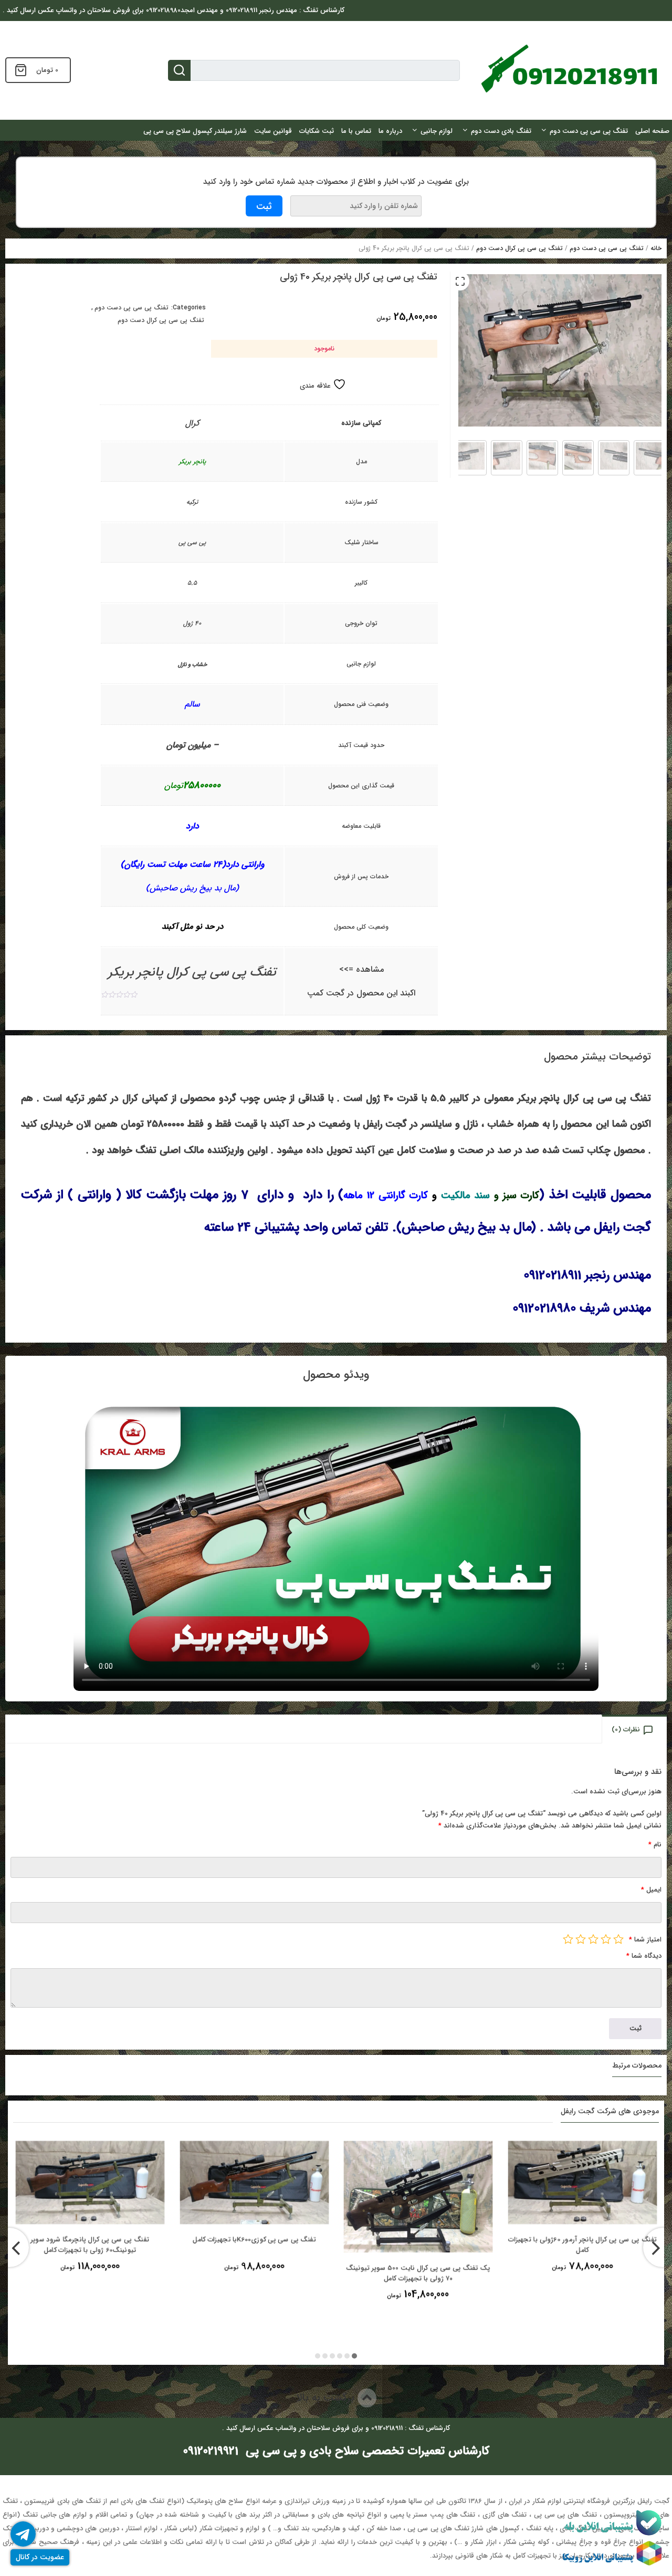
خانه (656, 248)
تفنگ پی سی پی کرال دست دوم (519, 248)
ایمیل (651, 1890)
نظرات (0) (626, 1730)
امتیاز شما (645, 1940)
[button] (460, 281)
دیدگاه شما (644, 1956)
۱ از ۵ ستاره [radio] (618, 1939)
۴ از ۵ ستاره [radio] (581, 1939)
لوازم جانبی (437, 131)
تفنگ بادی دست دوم (501, 131)
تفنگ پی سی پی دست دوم (589, 131)
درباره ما (390, 131)
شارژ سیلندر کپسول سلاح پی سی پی (195, 131)
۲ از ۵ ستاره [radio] (606, 1939)
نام (655, 1845)
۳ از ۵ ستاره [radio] (593, 1939)
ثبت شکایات (317, 131)
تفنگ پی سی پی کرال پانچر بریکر (192, 972)
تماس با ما (356, 131)
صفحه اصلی (652, 131)
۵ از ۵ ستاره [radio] (568, 1939)
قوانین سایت (273, 131)
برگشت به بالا (327, 2398)
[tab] (635, 1729)
